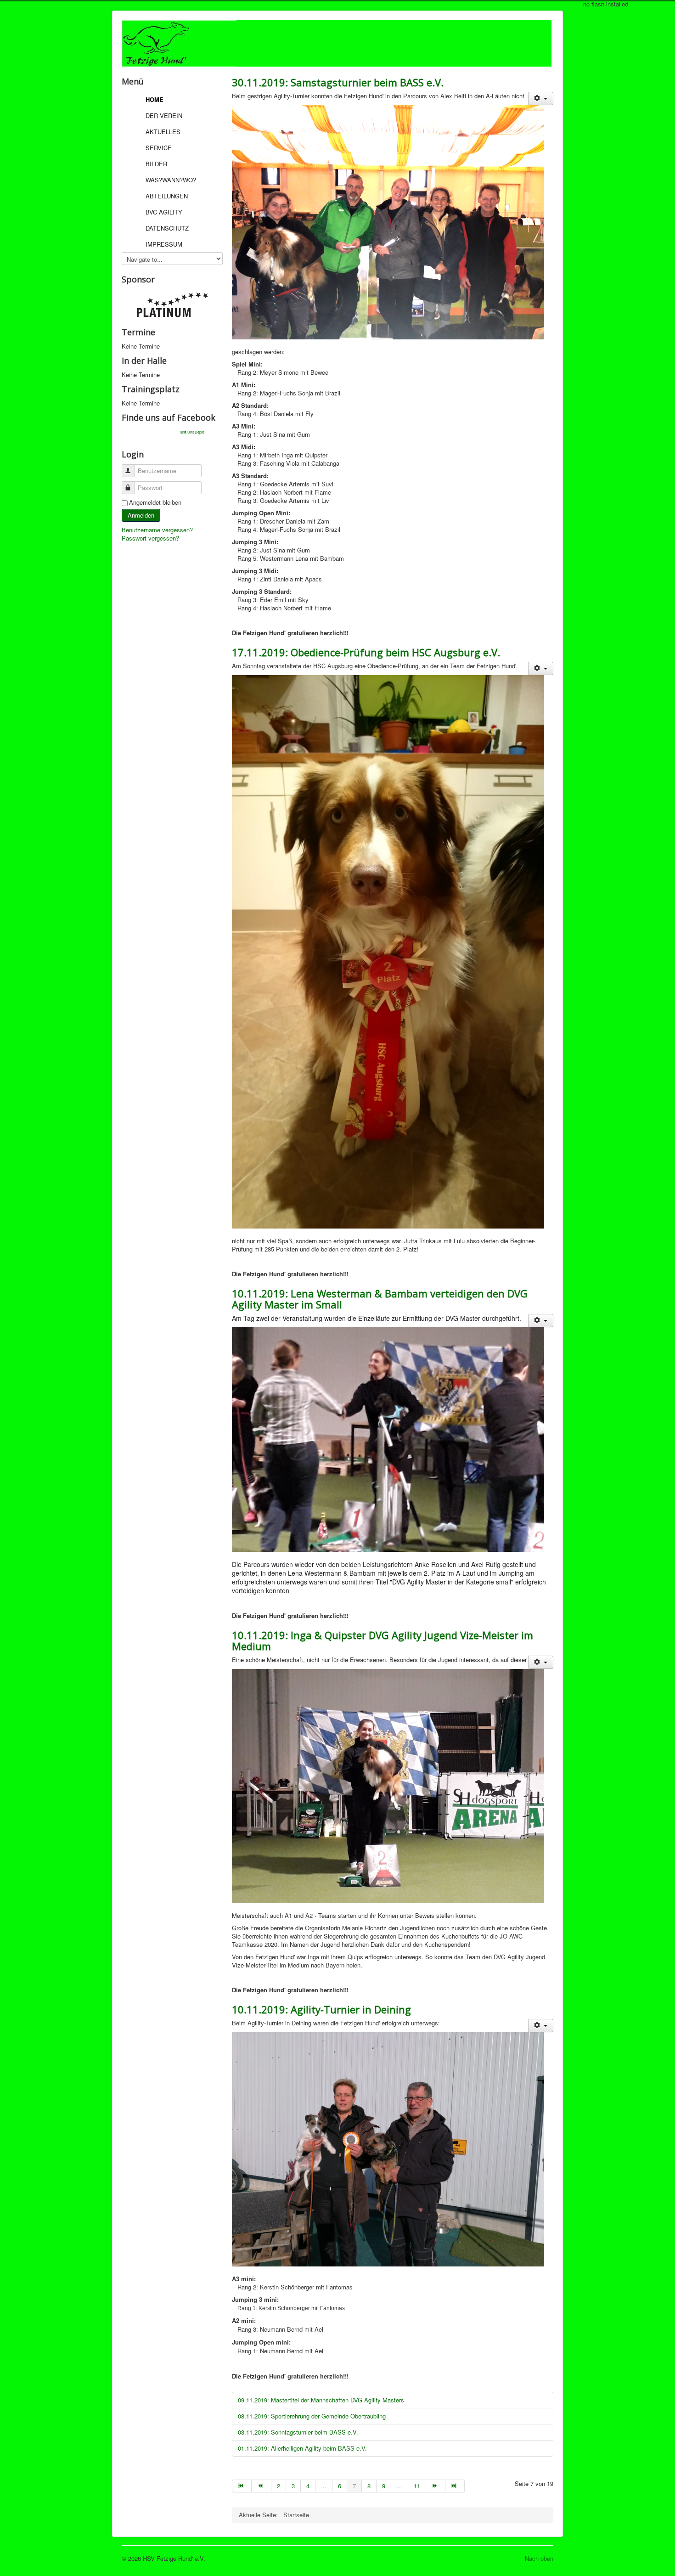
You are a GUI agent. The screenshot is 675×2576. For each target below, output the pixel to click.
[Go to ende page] (455, 2486)
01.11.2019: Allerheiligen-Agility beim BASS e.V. (302, 2448)
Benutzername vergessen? (157, 530)
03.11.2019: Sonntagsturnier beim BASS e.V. (298, 2432)
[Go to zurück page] (261, 2486)
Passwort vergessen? (150, 538)
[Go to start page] (242, 2486)
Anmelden (141, 515)
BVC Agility (164, 212)
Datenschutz (167, 228)
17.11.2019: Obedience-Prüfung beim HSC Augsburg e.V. (366, 652)
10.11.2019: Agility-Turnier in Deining (321, 2009)
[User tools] (541, 99)
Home (155, 99)
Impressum (164, 244)
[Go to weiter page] (436, 2486)
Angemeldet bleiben (155, 502)
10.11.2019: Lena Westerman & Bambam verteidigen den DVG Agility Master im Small (380, 1299)
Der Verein (164, 116)
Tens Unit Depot (191, 432)
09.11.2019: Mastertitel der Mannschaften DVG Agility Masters (321, 2400)
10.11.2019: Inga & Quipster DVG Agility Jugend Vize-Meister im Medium (382, 1640)
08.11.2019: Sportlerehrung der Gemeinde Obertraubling (312, 2416)
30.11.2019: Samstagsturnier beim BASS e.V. (338, 82)
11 (417, 2486)
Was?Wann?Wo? (171, 180)
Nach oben (539, 2558)
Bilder (156, 164)
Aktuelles (163, 132)
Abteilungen (167, 196)
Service (159, 148)
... (324, 2486)
